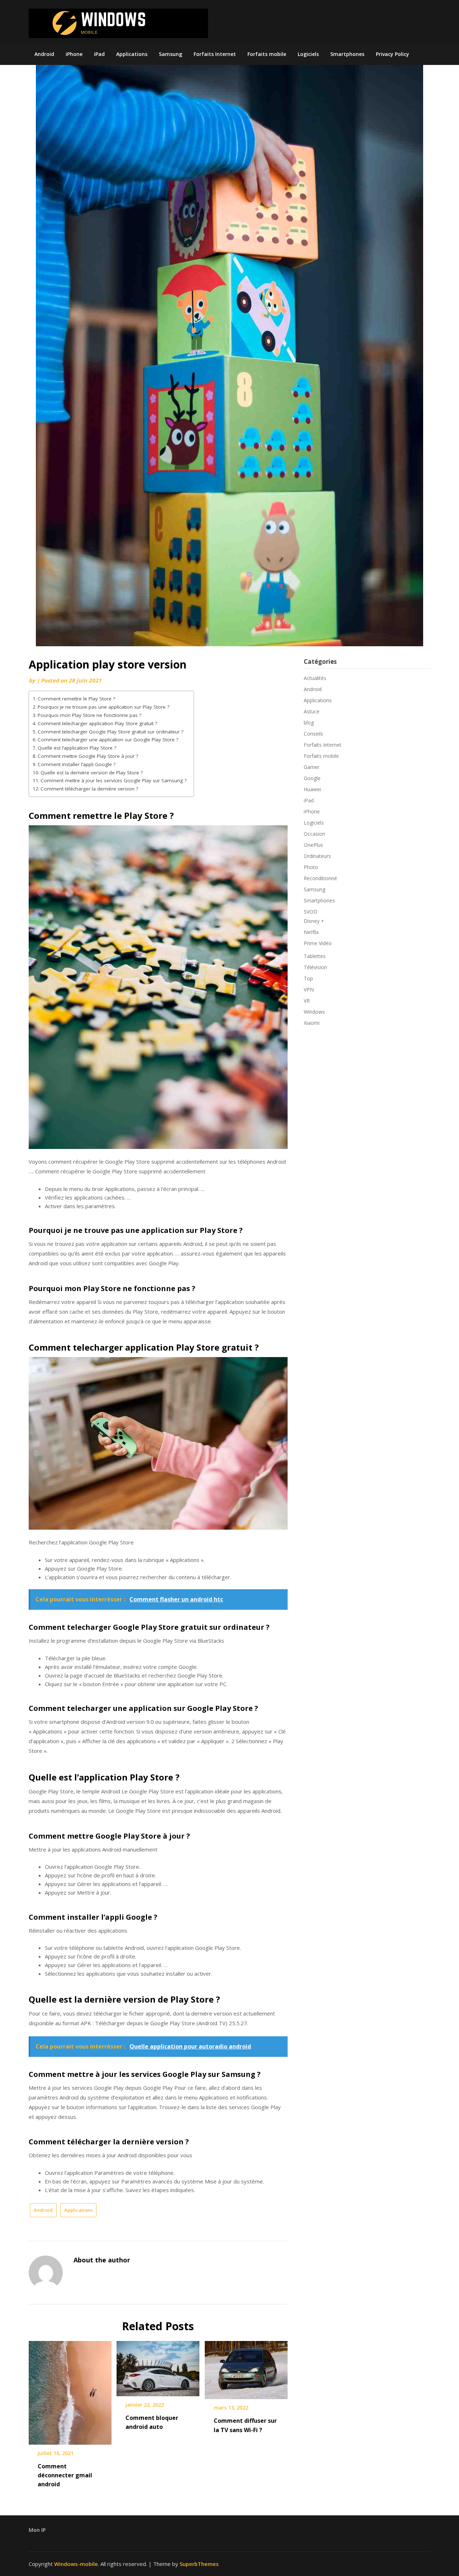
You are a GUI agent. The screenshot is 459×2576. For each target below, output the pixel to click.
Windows (314, 1012)
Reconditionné (320, 878)
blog (309, 722)
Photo (311, 867)
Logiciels (308, 54)
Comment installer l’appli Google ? (77, 764)
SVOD (311, 912)
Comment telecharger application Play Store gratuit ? (97, 723)
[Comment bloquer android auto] (158, 2366)
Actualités (315, 678)
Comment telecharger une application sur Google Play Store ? (108, 740)
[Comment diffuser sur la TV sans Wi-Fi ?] (246, 2368)
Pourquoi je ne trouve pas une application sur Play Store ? (103, 707)
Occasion (314, 834)
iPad (99, 54)
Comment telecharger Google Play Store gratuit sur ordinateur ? (110, 732)
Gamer (312, 767)
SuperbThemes (199, 2564)
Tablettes (315, 956)
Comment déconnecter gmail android (65, 2475)
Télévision (315, 967)
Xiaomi (312, 1023)
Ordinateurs (317, 856)
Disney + (314, 921)
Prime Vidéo (318, 943)
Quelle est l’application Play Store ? (77, 748)
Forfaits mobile (267, 54)
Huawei (312, 789)
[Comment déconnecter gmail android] (70, 2390)
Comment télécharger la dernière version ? (89, 789)
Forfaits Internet (215, 54)
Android (44, 54)
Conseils (313, 734)
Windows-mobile (76, 2564)
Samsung (171, 54)
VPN (309, 989)
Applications (132, 54)
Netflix (311, 932)
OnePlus (313, 845)
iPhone (74, 54)
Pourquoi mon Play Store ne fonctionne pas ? (89, 715)
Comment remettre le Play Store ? (76, 699)
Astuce (312, 711)
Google (312, 778)
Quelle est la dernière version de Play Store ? (92, 773)
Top (308, 978)
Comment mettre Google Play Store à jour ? (88, 756)
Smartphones (347, 54)
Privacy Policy (392, 54)
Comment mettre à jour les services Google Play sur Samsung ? (113, 780)
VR (307, 1001)
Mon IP (37, 2530)
